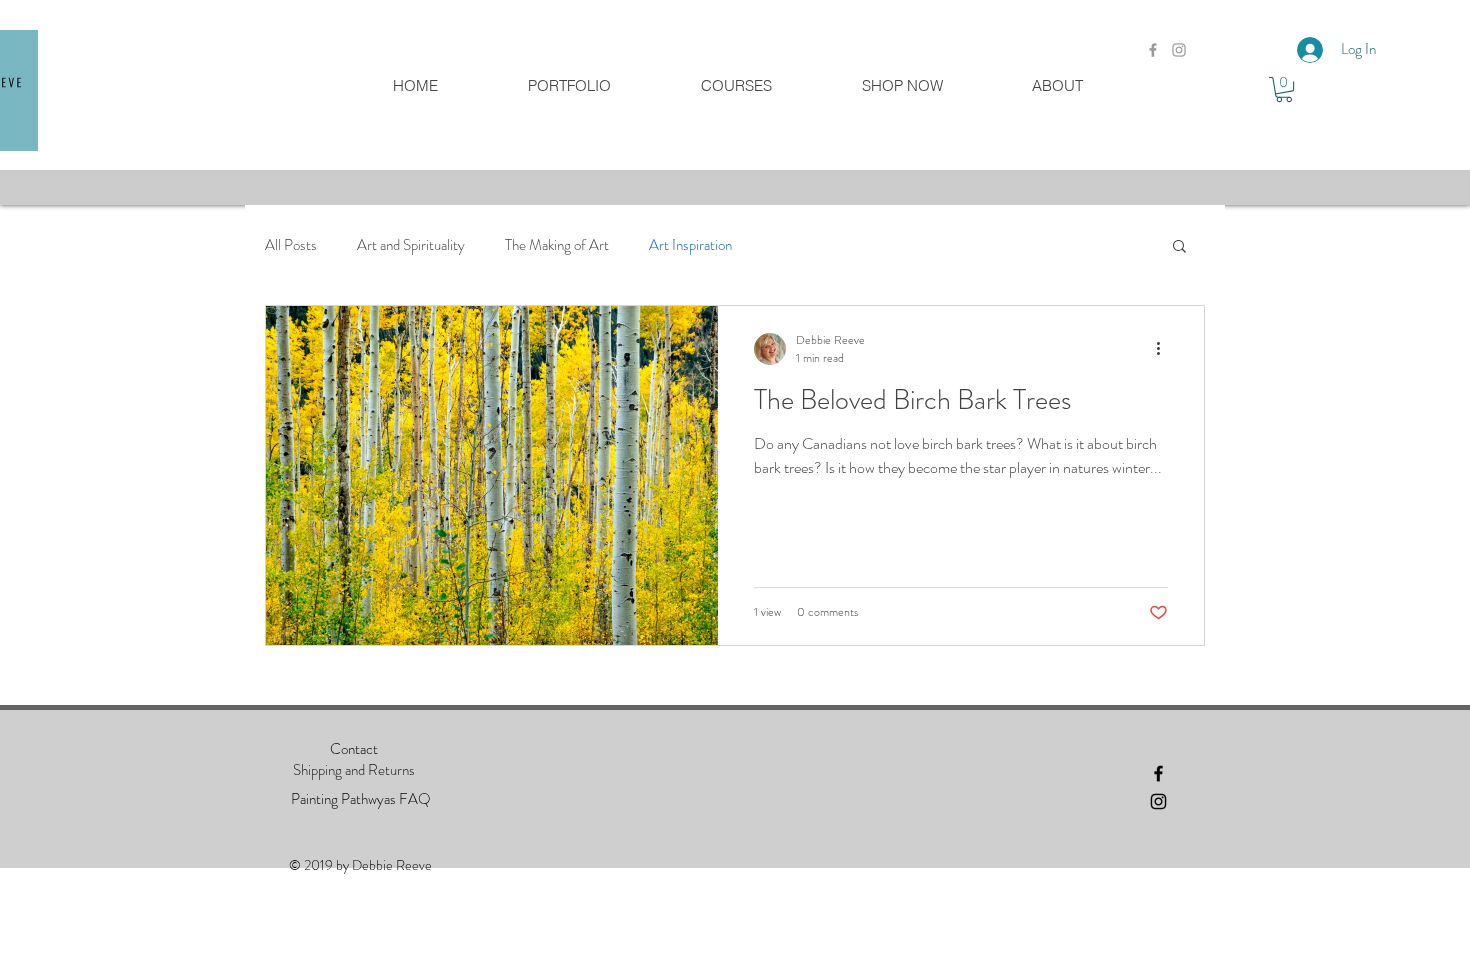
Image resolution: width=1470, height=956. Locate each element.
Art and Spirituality (411, 245)
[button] (1284, 89)
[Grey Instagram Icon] (1179, 50)
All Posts (291, 245)
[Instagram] (1158, 801)
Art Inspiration (690, 245)
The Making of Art (557, 245)
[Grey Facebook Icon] (1153, 50)
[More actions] (1165, 349)
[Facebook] (1158, 773)
